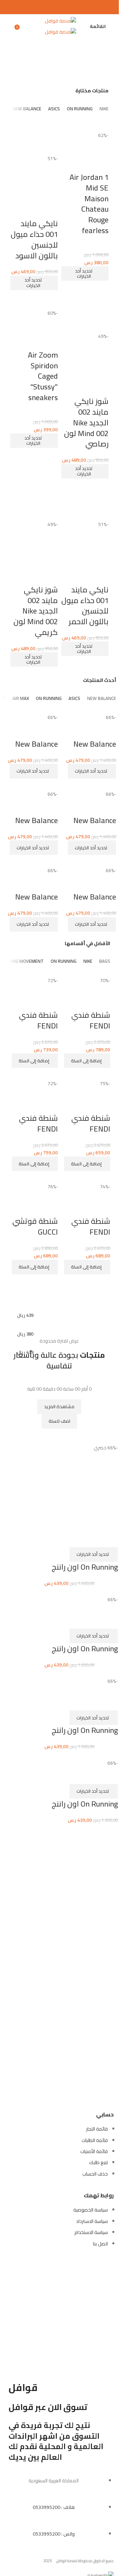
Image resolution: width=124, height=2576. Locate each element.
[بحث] (83, 26)
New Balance (95, 744)
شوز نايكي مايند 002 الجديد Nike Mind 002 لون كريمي (36, 611)
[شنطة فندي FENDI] (97, 972)
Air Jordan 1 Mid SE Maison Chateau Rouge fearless (89, 204)
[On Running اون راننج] (110, 1439)
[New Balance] (97, 709)
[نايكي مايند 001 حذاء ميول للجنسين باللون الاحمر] (85, 501)
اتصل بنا (100, 2244)
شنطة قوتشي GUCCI (35, 1226)
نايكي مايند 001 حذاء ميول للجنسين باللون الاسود (34, 239)
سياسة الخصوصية (91, 2210)
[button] (87, 1061)
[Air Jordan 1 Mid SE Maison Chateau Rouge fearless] (85, 123)
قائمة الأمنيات (94, 2151)
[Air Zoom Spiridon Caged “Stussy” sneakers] (34, 301)
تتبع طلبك (99, 2162)
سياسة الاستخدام (91, 2232)
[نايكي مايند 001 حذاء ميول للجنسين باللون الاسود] (34, 135)
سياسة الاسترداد (92, 2221)
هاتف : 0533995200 (54, 2507)
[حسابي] (8, 26)
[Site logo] (60, 20)
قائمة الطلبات (95, 2140)
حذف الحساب (95, 2174)
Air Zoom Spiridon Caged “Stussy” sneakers (43, 376)
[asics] (59, 1915)
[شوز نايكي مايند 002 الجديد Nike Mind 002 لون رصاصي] (85, 312)
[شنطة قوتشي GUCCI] (44, 1178)
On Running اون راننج (85, 1567)
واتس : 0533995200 (54, 2534)
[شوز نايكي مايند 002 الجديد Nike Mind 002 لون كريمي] (34, 501)
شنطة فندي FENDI (91, 1020)
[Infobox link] (60, 1971)
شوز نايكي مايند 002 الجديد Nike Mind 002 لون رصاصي (86, 422)
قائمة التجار (97, 2129)
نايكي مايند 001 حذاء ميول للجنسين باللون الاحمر (85, 606)
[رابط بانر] (59, 60)
